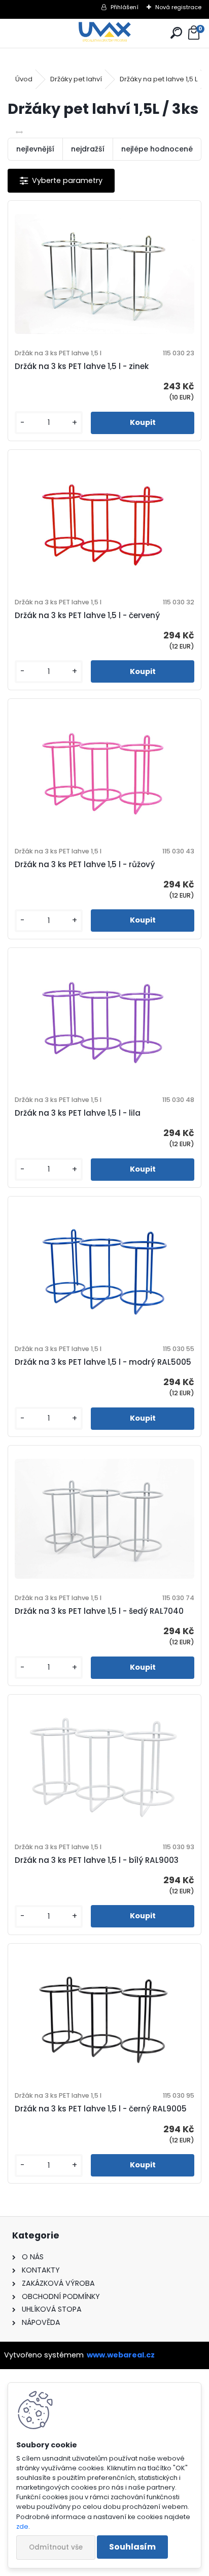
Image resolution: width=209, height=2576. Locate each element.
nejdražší (88, 149)
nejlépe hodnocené (157, 149)
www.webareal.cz (121, 2355)
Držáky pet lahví (76, 79)
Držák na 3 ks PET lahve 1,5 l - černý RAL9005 (101, 2109)
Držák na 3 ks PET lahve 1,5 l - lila (78, 1113)
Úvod (24, 79)
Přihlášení (125, 7)
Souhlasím (132, 2547)
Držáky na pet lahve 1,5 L (159, 79)
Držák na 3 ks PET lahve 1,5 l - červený (87, 615)
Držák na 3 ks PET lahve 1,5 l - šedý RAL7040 (99, 1611)
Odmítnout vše (56, 2547)
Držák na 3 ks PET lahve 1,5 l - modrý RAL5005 (103, 1362)
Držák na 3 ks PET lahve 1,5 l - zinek (82, 366)
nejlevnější (35, 149)
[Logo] (105, 33)
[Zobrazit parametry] (61, 181)
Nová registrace (178, 7)
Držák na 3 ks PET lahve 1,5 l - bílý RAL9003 (97, 1860)
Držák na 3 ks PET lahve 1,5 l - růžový (85, 864)
